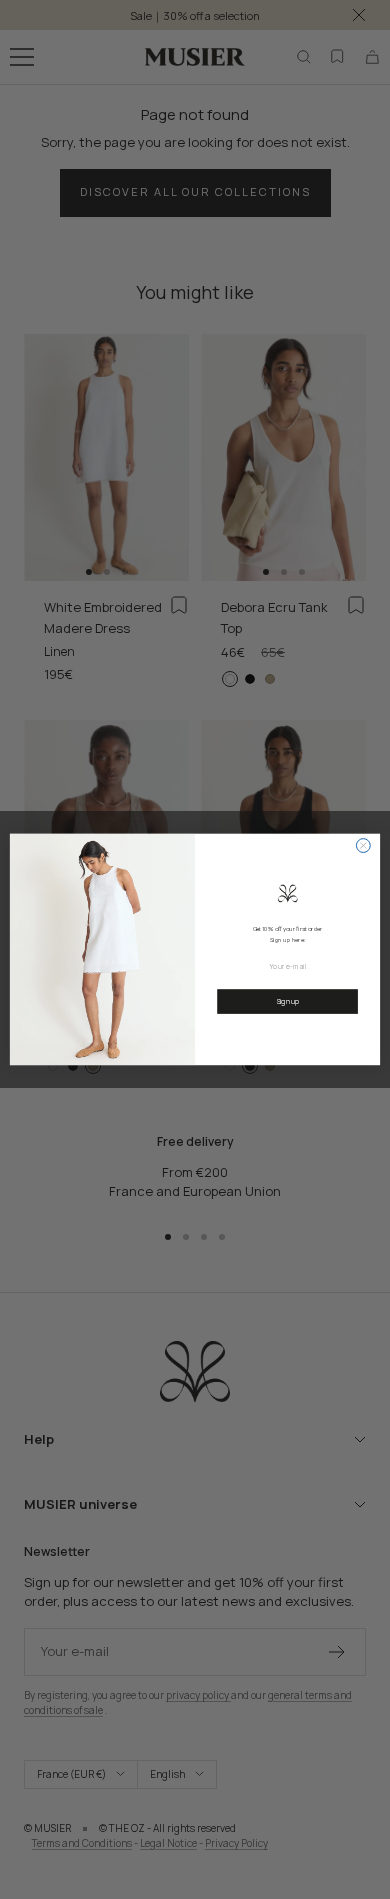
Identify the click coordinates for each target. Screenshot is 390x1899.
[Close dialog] (363, 846)
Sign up (288, 1001)
